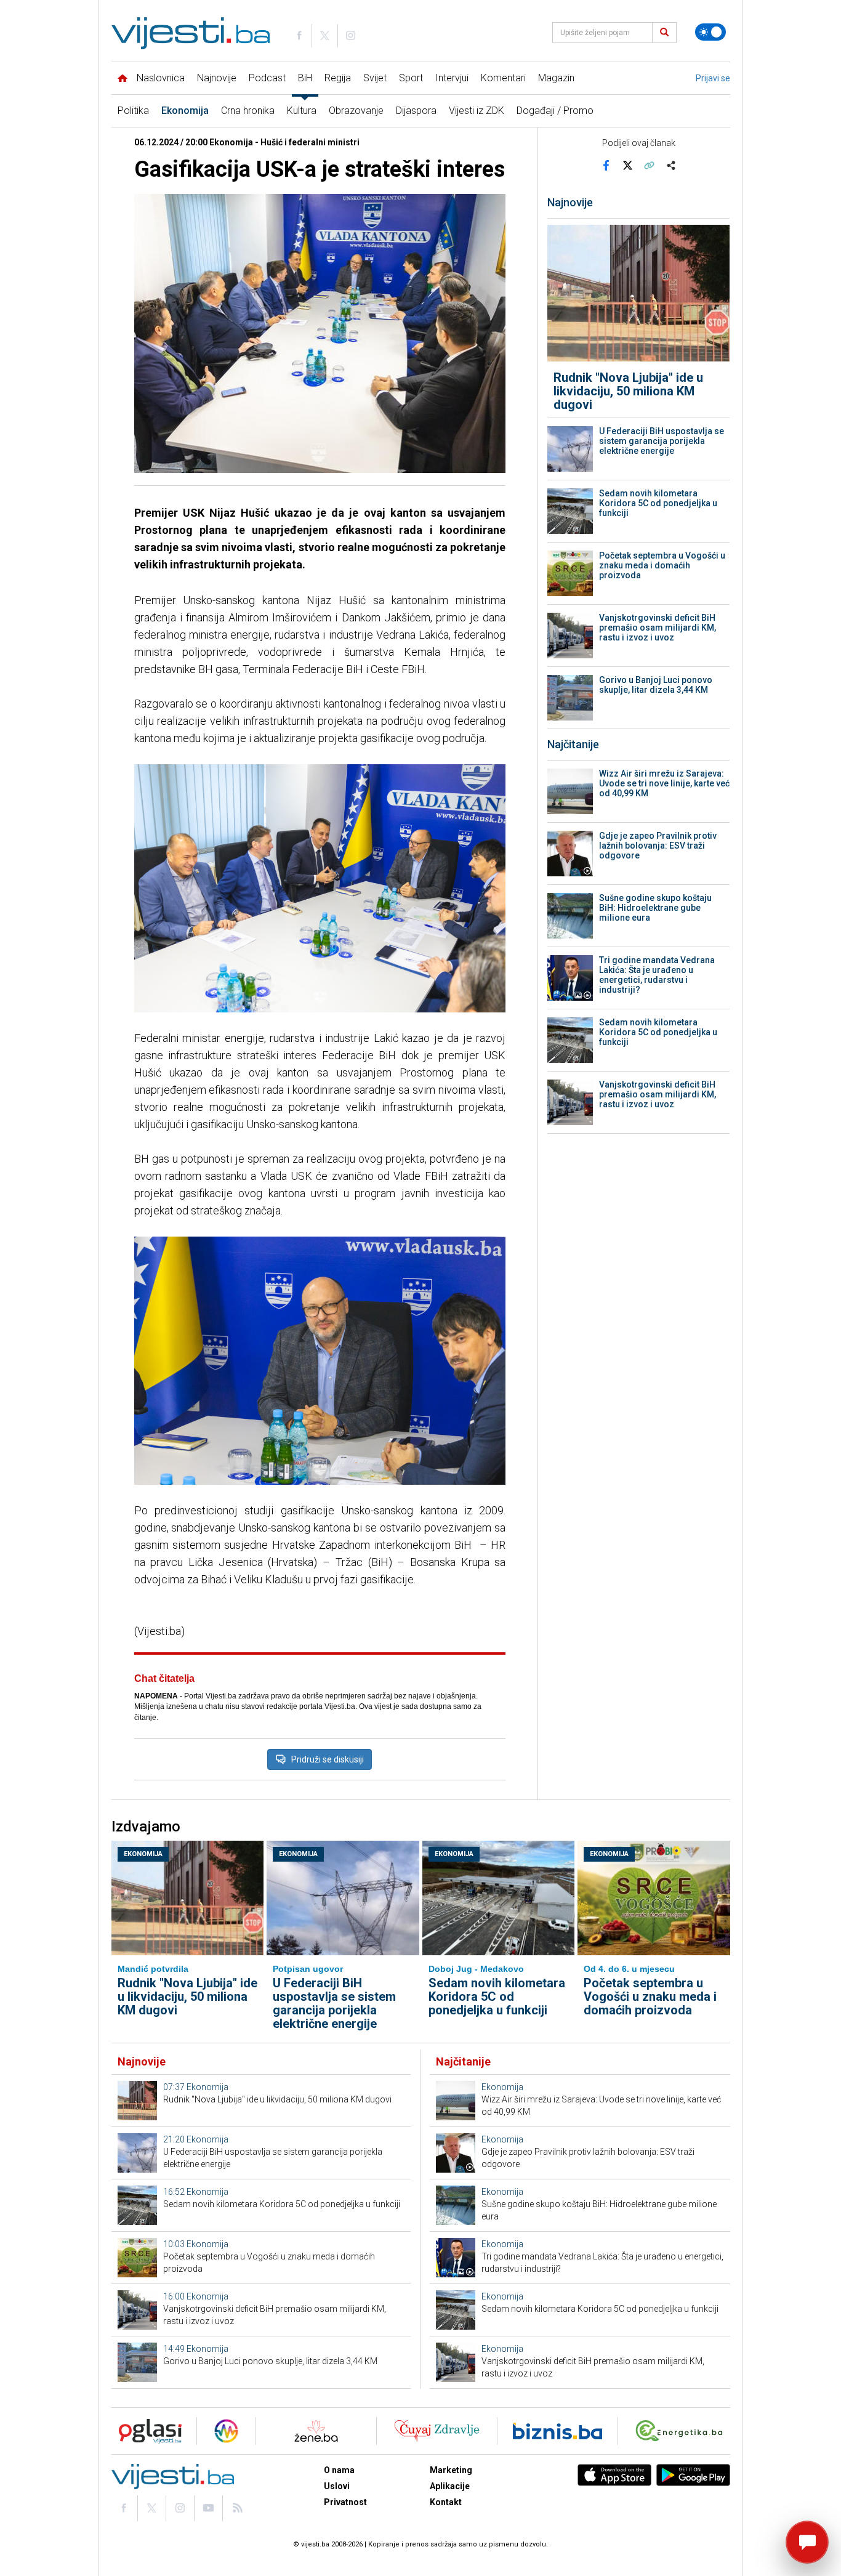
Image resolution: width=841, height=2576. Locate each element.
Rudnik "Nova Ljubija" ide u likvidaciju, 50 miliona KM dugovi (628, 391)
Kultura (302, 111)
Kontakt (446, 2502)
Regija (338, 78)
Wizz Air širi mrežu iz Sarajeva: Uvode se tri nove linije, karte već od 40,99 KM (664, 783)
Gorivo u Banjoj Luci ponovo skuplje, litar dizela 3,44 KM (656, 685)
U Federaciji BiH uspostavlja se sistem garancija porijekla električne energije (662, 441)
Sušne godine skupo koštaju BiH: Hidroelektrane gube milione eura (655, 908)
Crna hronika (248, 111)
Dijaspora (416, 111)
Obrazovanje (356, 111)
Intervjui (452, 78)
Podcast (267, 78)
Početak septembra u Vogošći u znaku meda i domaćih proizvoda (662, 565)
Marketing (451, 2470)
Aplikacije (450, 2486)
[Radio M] (147, 2431)
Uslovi (337, 2486)
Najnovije (217, 78)
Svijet (375, 78)
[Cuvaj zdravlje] (437, 2431)
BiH (305, 78)
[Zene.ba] (316, 2431)
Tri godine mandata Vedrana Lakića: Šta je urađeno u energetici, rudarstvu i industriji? (657, 975)
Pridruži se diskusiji (328, 1759)
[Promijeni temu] (710, 32)
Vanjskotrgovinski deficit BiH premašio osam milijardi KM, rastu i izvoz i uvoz (658, 628)
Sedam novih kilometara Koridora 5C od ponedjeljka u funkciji (658, 503)
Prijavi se (713, 78)
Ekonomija (185, 111)
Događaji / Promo (555, 111)
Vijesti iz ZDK (477, 111)
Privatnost (345, 2502)
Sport (411, 78)
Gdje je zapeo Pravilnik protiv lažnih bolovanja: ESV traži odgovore (658, 846)
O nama (339, 2470)
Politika (133, 111)
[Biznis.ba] (557, 2431)
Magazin (556, 78)
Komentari (503, 78)
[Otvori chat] (807, 2542)
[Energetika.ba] (682, 2431)
